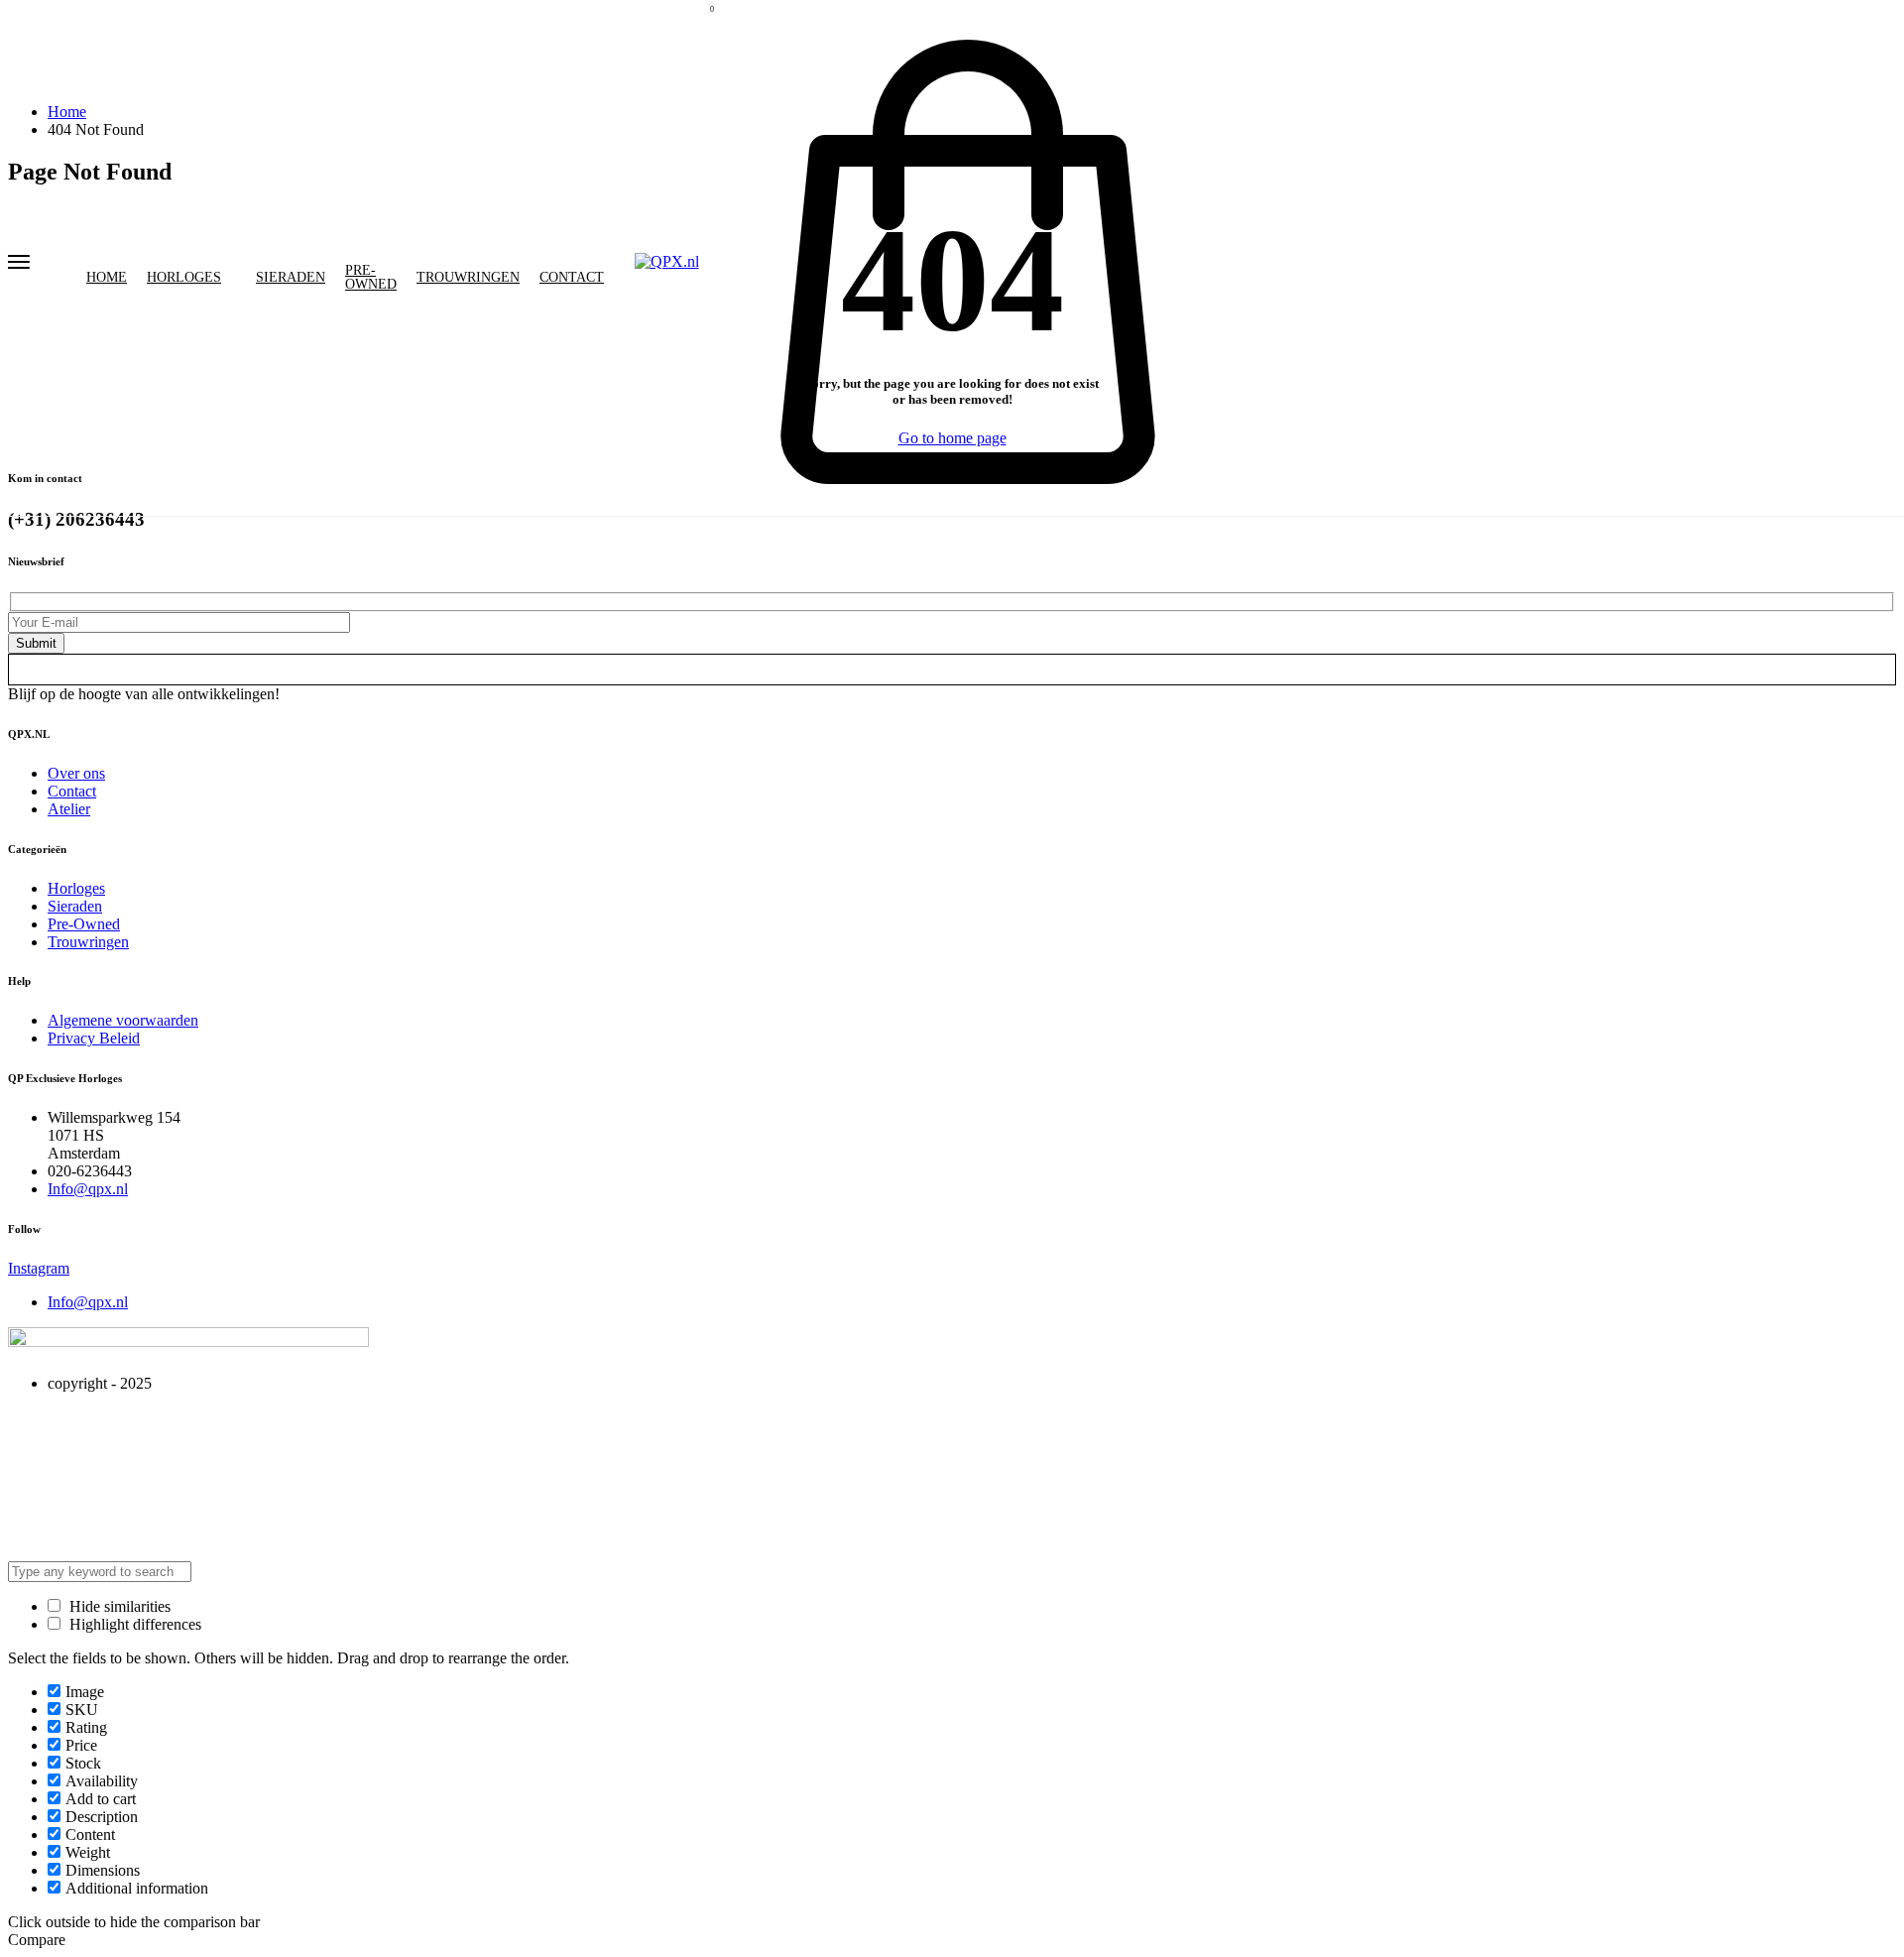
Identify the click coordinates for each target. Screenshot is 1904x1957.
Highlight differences (133, 1624)
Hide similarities (118, 1606)
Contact (572, 278)
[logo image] (667, 261)
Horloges (184, 278)
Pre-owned (371, 278)
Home (107, 278)
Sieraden (291, 278)
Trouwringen (468, 278)
